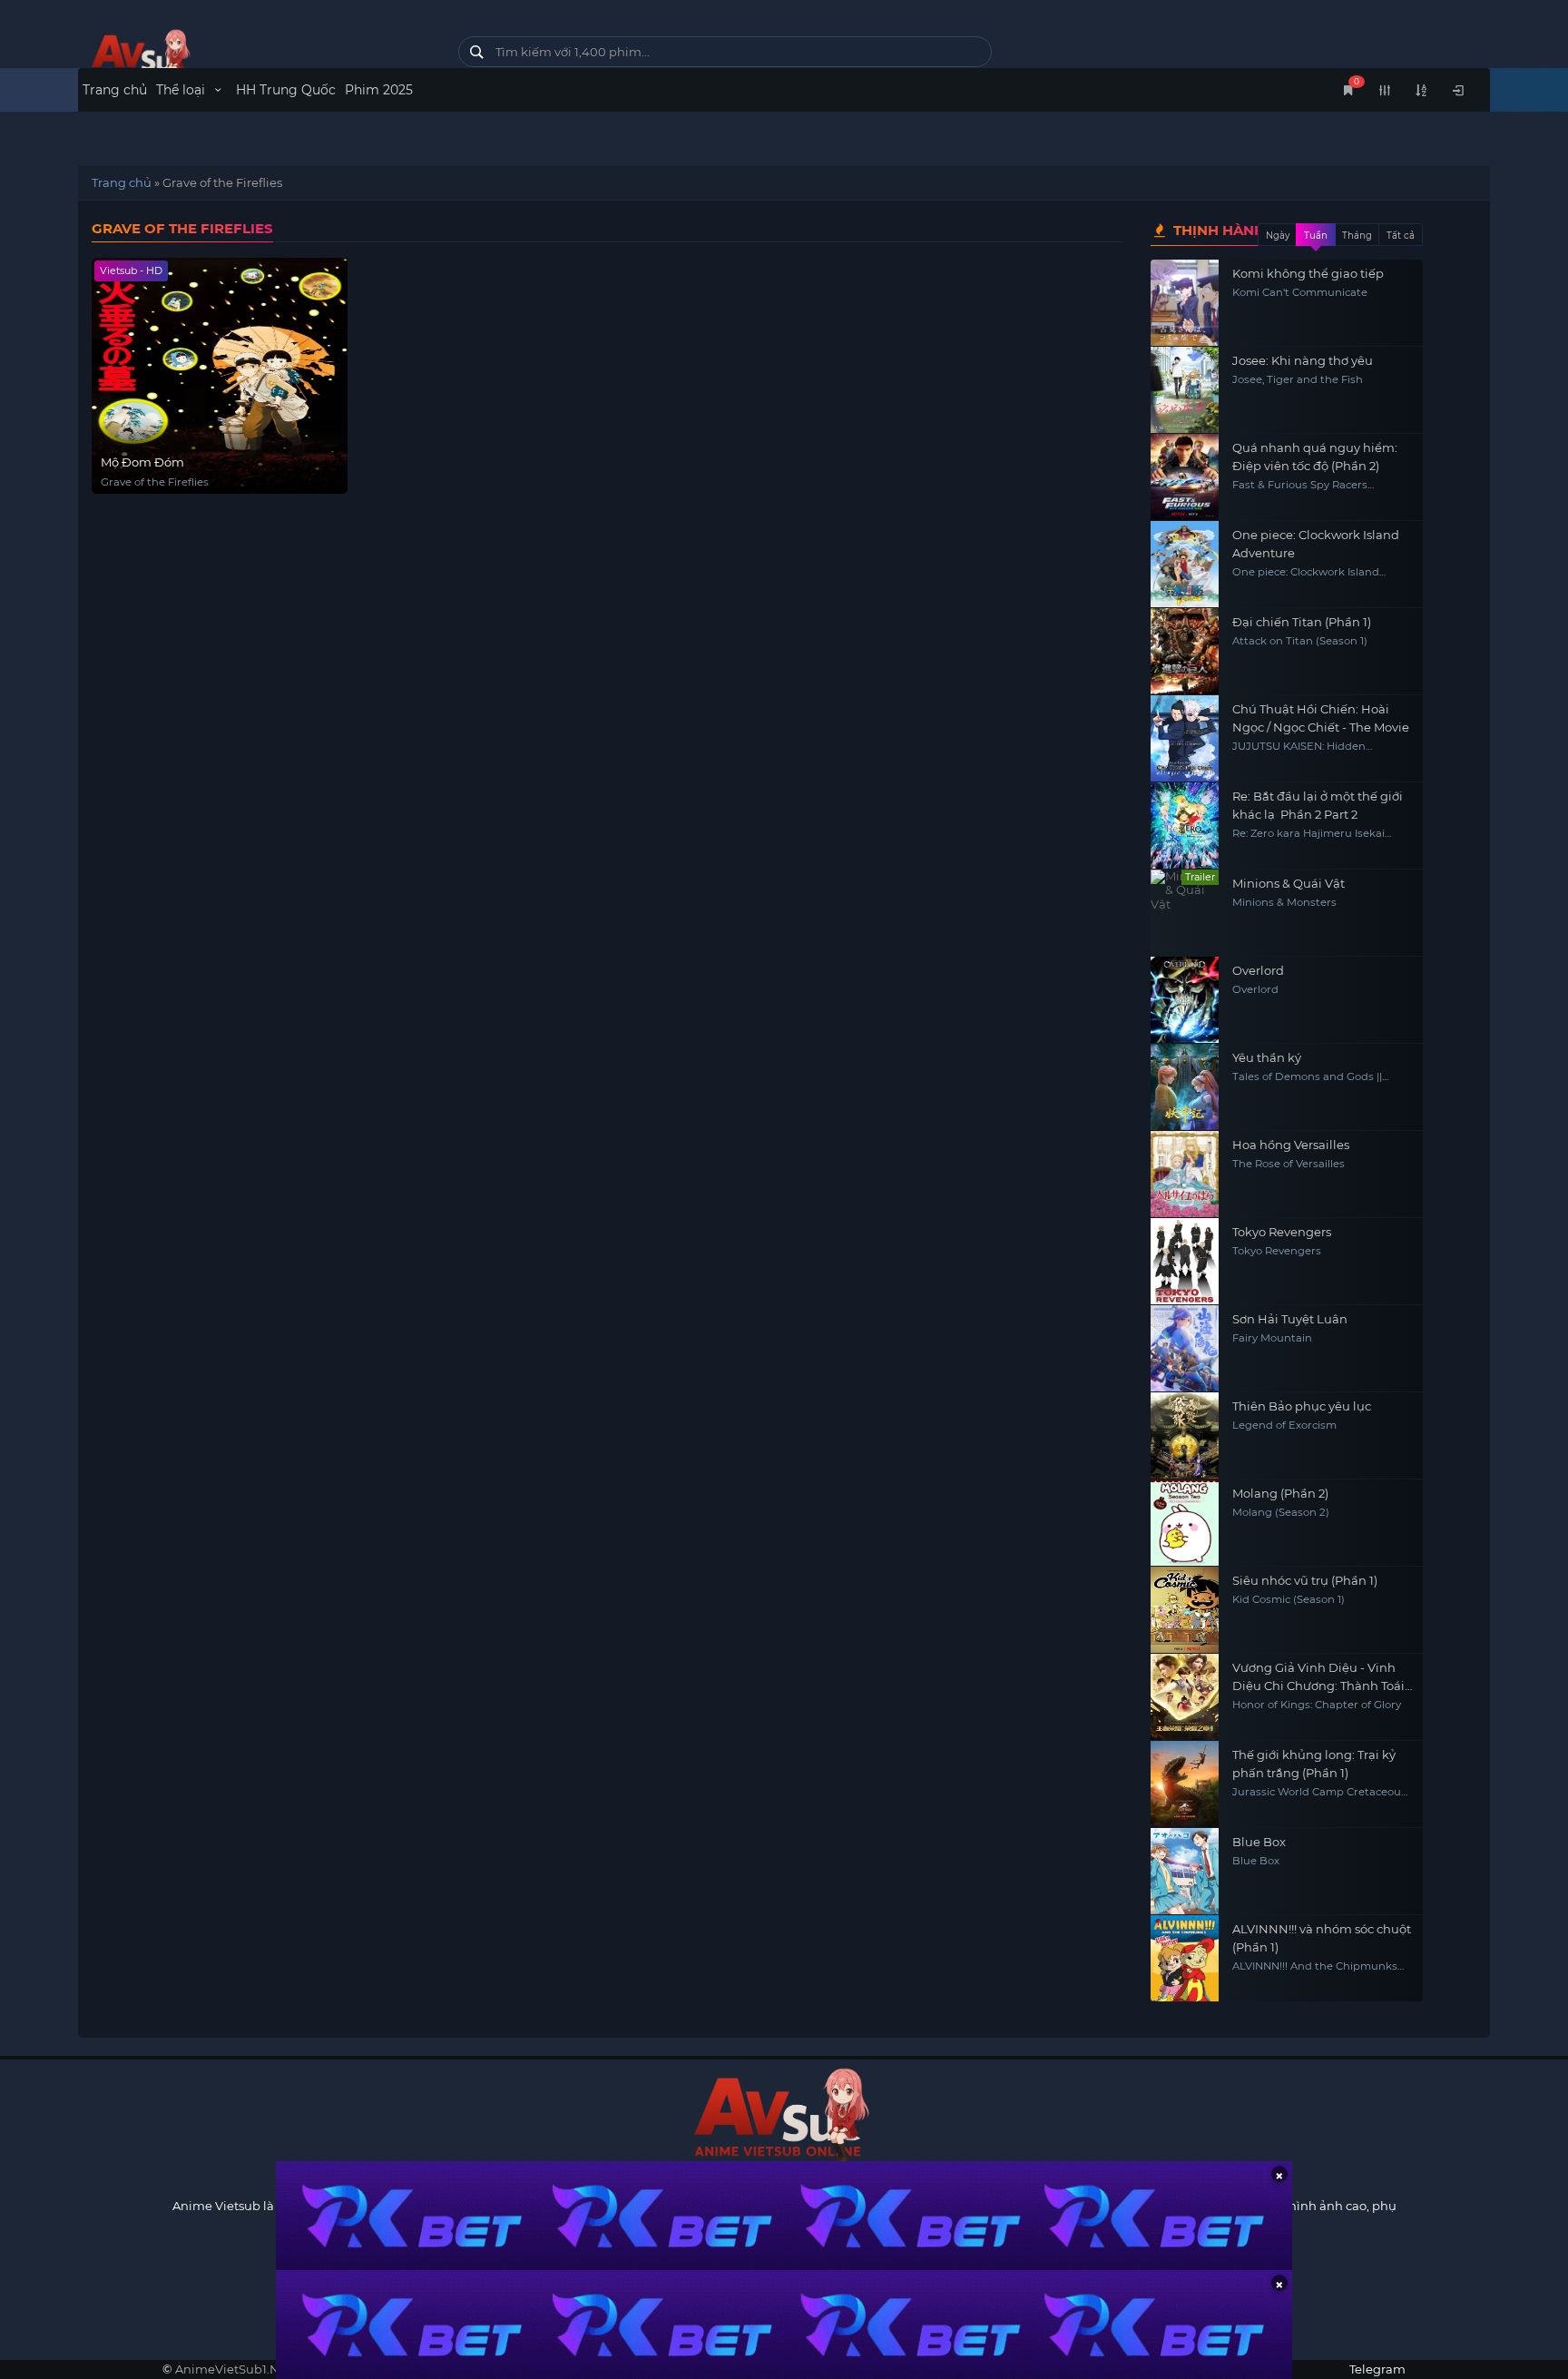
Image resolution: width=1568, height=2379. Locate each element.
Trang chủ (115, 90)
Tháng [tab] (1357, 236)
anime (255, 57)
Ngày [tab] (1278, 236)
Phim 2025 (379, 90)
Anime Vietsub (216, 2206)
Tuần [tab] (1316, 236)
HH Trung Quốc (286, 90)
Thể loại (182, 90)
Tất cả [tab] (1401, 236)
